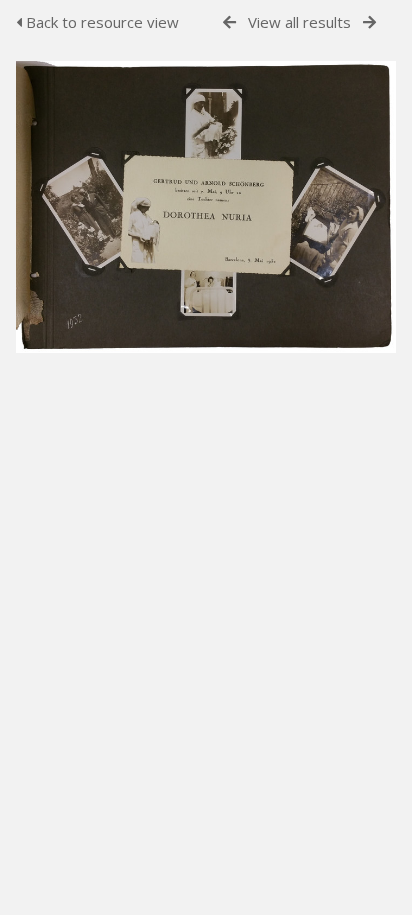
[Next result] (369, 22)
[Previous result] (229, 22)
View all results (299, 22)
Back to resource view (100, 22)
